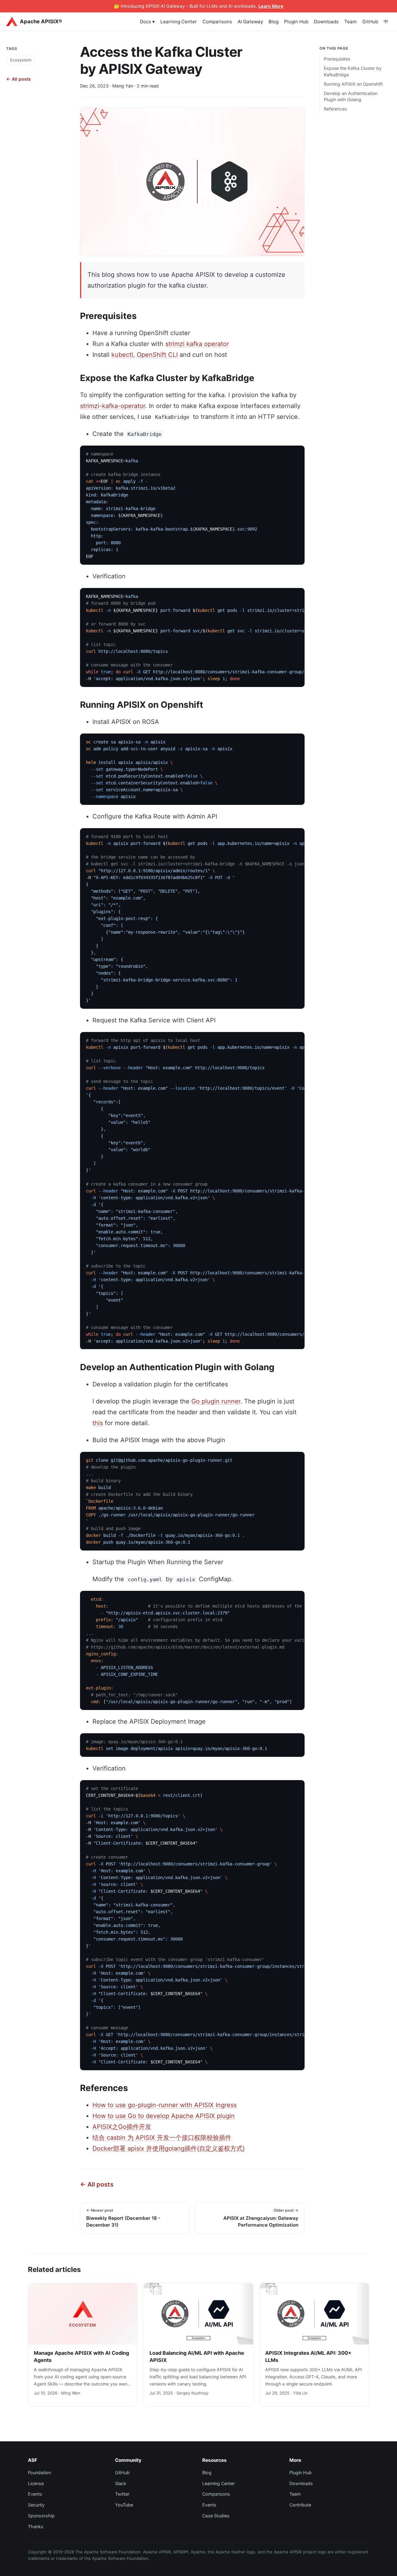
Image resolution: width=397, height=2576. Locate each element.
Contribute (300, 2505)
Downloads (326, 22)
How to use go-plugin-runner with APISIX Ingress (165, 2105)
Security (36, 2505)
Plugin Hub (296, 22)
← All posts (18, 79)
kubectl (122, 355)
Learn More (271, 6)
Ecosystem (21, 60)
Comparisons (217, 22)
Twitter (122, 2494)
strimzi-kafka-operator (113, 406)
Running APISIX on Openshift (353, 84)
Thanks (36, 2527)
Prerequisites (337, 59)
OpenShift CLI (157, 355)
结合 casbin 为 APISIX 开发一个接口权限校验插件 (162, 2138)
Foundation (39, 2473)
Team (350, 22)
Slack (121, 2483)
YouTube (124, 2505)
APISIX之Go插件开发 (122, 2127)
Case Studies (216, 2516)
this (98, 1423)
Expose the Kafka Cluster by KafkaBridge (353, 71)
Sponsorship (41, 2516)
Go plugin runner (216, 1401)
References (335, 109)
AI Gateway (250, 22)
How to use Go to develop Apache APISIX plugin (164, 2116)
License (36, 2483)
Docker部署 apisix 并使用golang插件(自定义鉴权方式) (169, 2148)
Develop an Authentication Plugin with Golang (351, 96)
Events (35, 2494)
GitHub (370, 22)
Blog (274, 22)
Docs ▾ (147, 22)
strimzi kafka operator (197, 344)
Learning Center (179, 22)
